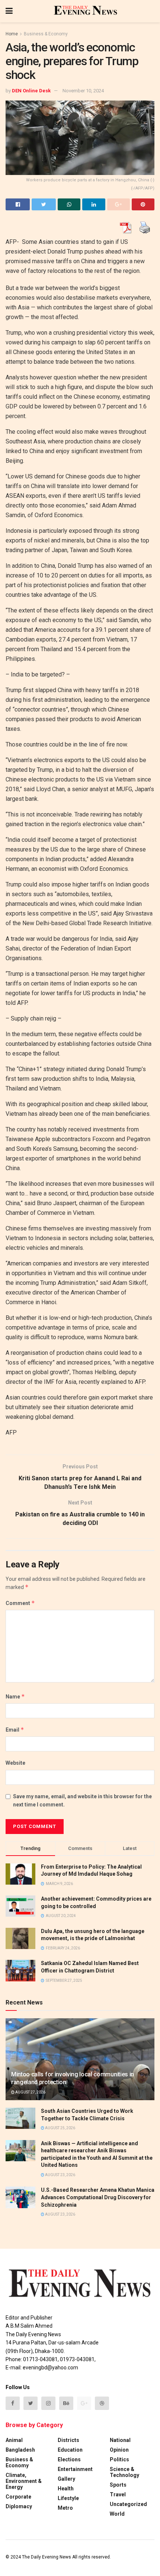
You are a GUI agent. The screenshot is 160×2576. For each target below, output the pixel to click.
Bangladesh (20, 2450)
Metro (65, 2508)
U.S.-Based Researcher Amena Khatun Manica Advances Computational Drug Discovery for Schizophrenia (98, 2197)
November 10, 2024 (83, 91)
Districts (68, 2440)
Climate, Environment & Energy (24, 2481)
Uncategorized (128, 2504)
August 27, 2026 (30, 2092)
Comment (20, 1603)
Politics (119, 2459)
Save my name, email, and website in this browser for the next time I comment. (82, 1800)
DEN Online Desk (31, 91)
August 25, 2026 (60, 2128)
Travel (118, 2494)
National (120, 2440)
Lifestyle (68, 2498)
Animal (14, 2440)
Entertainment (75, 2469)
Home (12, 34)
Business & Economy (46, 34)
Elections (69, 2459)
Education (70, 2450)
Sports (118, 2485)
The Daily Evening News (47, 2557)
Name (15, 1696)
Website (15, 1763)
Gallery (66, 2479)
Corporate (18, 2497)
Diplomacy (19, 2506)
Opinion (119, 2450)
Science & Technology (124, 2472)
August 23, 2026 (60, 2175)
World (117, 2514)
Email (15, 1730)
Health (66, 2489)
